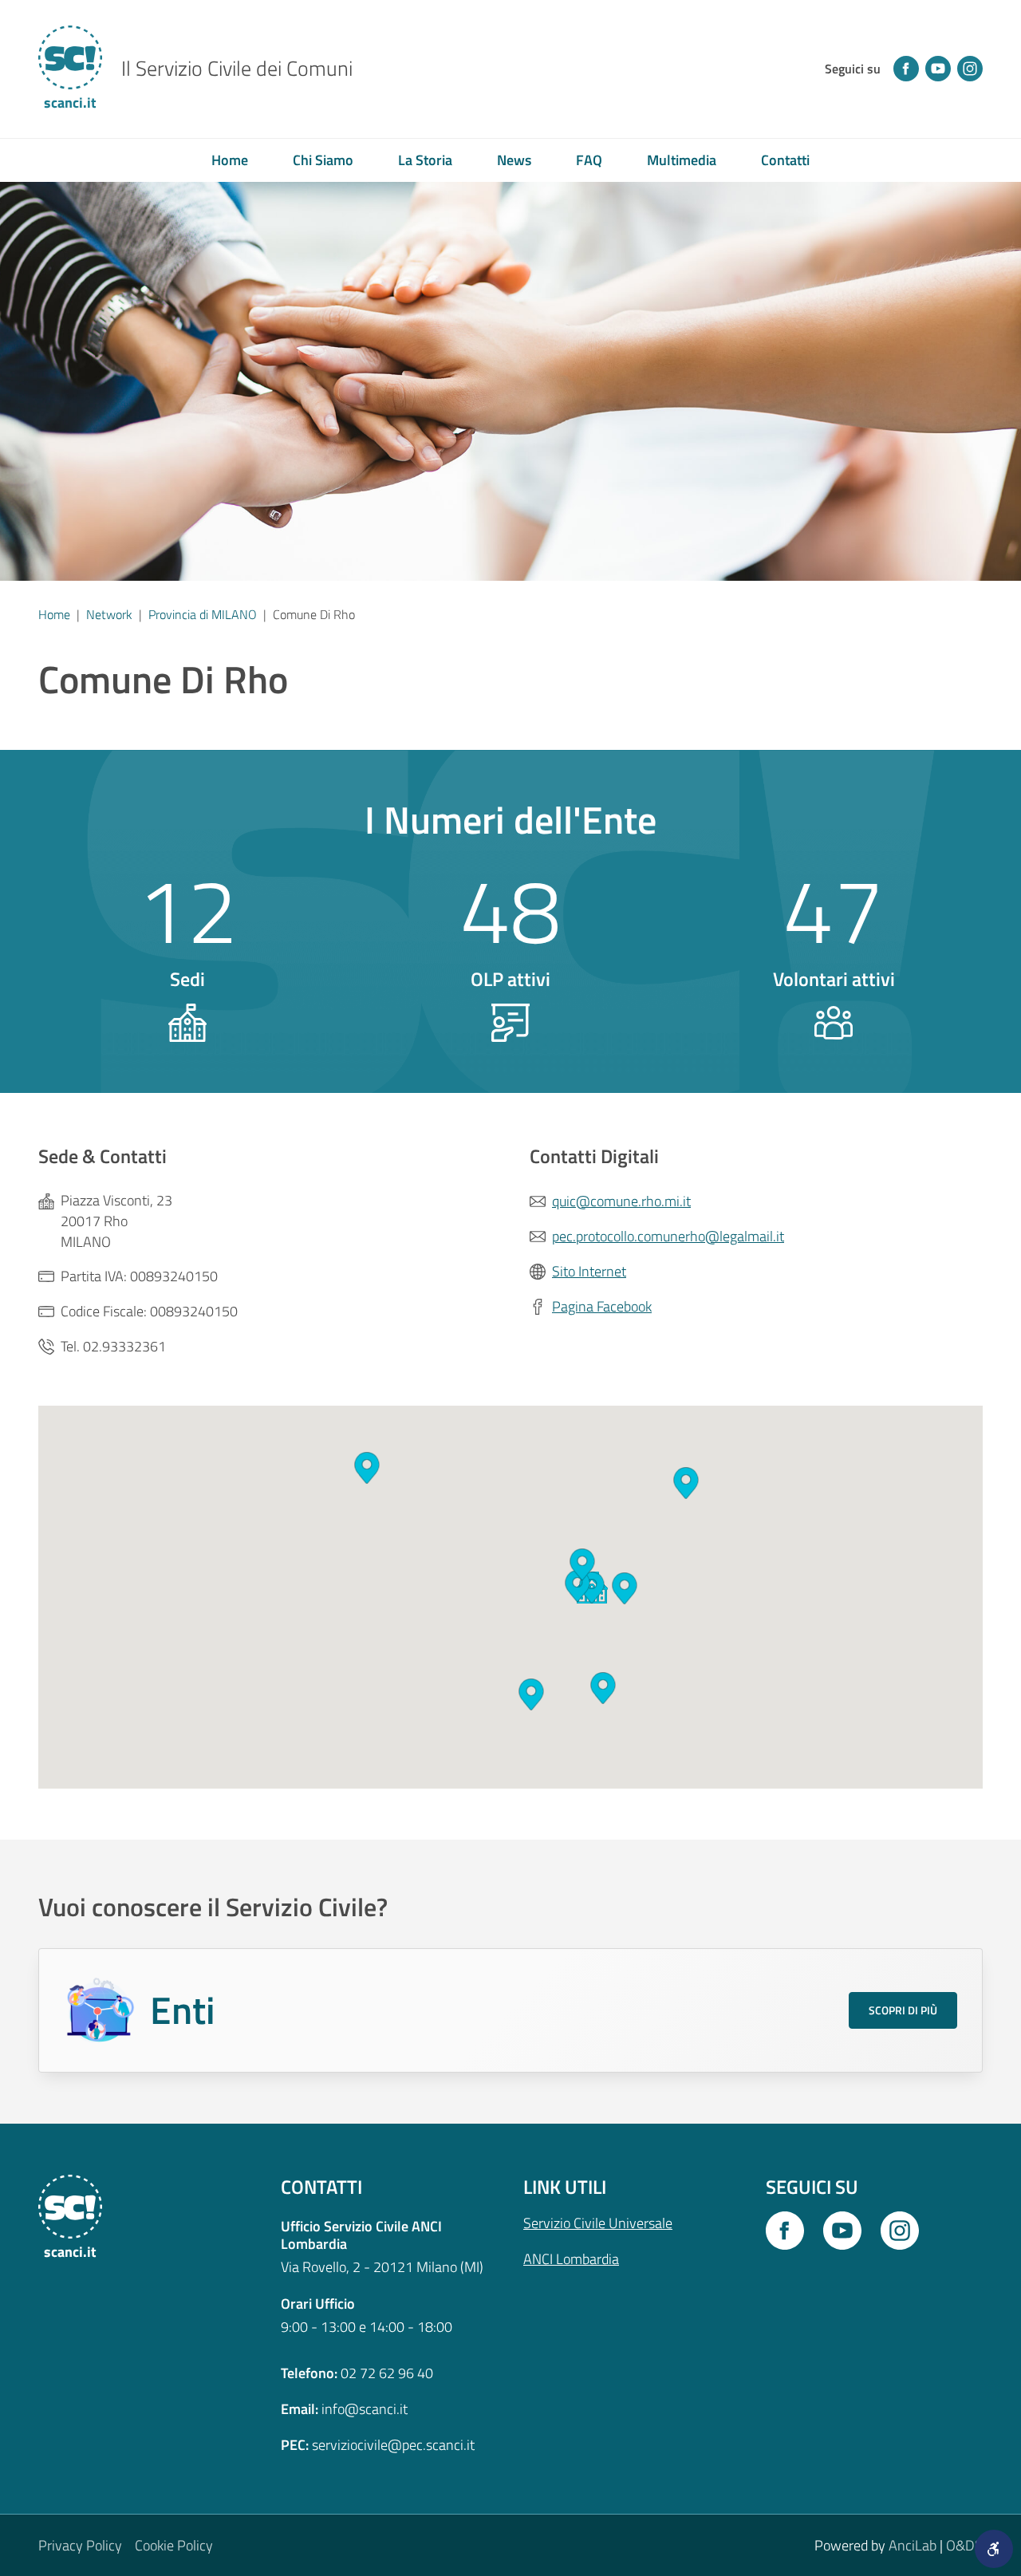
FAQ (589, 160)
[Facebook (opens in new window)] (906, 69)
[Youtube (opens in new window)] (938, 69)
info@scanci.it (365, 2409)
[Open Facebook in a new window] (785, 2231)
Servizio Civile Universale (598, 2223)
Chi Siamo (323, 160)
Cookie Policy (174, 2545)
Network (109, 614)
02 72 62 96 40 (387, 2373)
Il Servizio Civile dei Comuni (237, 69)
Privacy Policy (80, 2545)
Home (230, 160)
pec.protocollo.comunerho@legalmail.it (668, 1237)
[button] (531, 1694)
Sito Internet (589, 1272)
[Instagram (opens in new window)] (970, 69)
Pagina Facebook (602, 1307)
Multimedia (682, 160)
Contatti (785, 160)
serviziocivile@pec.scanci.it (393, 2445)
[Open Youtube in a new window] (842, 2231)
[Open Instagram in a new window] (900, 2231)
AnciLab (913, 2545)
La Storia (425, 160)
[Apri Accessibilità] (994, 2549)
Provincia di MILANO (203, 614)
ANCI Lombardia (571, 2259)
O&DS (964, 2545)
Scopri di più (903, 2010)
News (514, 160)
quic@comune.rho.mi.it (621, 1201)
